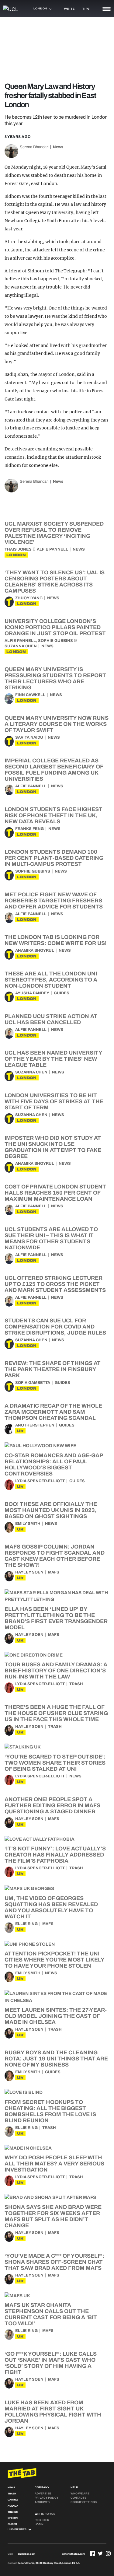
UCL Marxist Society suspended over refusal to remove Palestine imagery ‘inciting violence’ (54, 533)
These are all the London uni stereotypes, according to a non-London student (51, 980)
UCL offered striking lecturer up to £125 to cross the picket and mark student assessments (55, 1284)
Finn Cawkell (30, 695)
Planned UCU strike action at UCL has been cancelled (51, 1019)
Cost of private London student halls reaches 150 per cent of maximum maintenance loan (55, 1193)
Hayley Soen (29, 1572)
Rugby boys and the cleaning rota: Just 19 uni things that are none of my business (56, 2059)
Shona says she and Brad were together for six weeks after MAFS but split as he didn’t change (53, 2216)
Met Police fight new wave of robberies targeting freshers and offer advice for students (54, 901)
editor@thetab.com (73, 2554)
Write (69, 9)
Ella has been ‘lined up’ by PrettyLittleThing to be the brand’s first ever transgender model (56, 1618)
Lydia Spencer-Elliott (40, 1481)
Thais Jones (18, 549)
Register (42, 2520)
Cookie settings (84, 2502)
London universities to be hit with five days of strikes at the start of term (54, 1101)
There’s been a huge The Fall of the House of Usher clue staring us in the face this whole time (56, 1713)
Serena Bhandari (34, 147)
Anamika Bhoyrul (35, 950)
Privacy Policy (47, 2498)
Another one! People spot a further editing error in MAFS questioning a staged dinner (52, 1805)
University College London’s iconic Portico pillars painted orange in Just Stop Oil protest (55, 627)
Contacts (78, 2498)
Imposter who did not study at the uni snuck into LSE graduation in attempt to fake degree (53, 1147)
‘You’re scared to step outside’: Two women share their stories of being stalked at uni (55, 1763)
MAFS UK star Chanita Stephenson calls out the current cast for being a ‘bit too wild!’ (51, 2314)
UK (20, 1431)
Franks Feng (29, 829)
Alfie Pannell (52, 549)
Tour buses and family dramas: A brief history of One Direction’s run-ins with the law (56, 1671)
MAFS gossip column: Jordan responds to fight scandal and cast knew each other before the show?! (55, 1556)
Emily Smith (28, 1524)
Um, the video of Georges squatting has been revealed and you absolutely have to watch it (51, 1907)
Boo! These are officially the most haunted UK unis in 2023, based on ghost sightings (51, 1510)
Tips (86, 9)
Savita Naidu (29, 737)
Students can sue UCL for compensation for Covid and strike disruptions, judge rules (55, 1327)
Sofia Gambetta (33, 1383)
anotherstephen (35, 1425)
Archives (42, 2502)
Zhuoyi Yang (29, 598)
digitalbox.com (26, 2554)
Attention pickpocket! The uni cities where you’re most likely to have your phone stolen (54, 1960)
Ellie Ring (26, 1924)
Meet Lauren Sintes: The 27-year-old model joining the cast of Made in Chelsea (56, 2016)
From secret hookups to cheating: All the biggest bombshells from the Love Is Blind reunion (50, 2111)
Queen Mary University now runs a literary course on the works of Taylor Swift (57, 724)
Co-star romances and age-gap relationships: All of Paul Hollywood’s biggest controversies (54, 1465)
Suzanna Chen (21, 646)
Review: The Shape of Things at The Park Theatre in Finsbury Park (53, 1369)
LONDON (16, 555)
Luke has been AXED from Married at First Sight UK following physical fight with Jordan (53, 2412)
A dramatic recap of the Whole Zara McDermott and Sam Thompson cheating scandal (53, 1412)
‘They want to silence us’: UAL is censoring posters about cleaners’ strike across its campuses (55, 582)
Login (39, 2524)
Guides (62, 993)
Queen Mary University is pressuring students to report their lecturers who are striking (55, 678)
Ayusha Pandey (32, 993)
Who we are (80, 2494)
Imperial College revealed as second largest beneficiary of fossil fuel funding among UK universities (54, 770)
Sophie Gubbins (55, 641)
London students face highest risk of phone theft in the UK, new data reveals (54, 815)
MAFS (54, 1572)
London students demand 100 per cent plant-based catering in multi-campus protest (54, 858)
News (58, 147)
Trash (76, 1684)
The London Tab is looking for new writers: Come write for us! (55, 940)
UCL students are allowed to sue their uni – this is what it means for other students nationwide (51, 1238)
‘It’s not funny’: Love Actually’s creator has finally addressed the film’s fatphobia (55, 1855)
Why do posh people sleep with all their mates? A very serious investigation (54, 2164)
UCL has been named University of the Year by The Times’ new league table (53, 1059)
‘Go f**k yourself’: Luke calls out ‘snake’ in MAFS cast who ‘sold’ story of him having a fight (51, 2363)
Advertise (43, 2494)
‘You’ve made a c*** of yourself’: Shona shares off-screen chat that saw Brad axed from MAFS (54, 2262)
